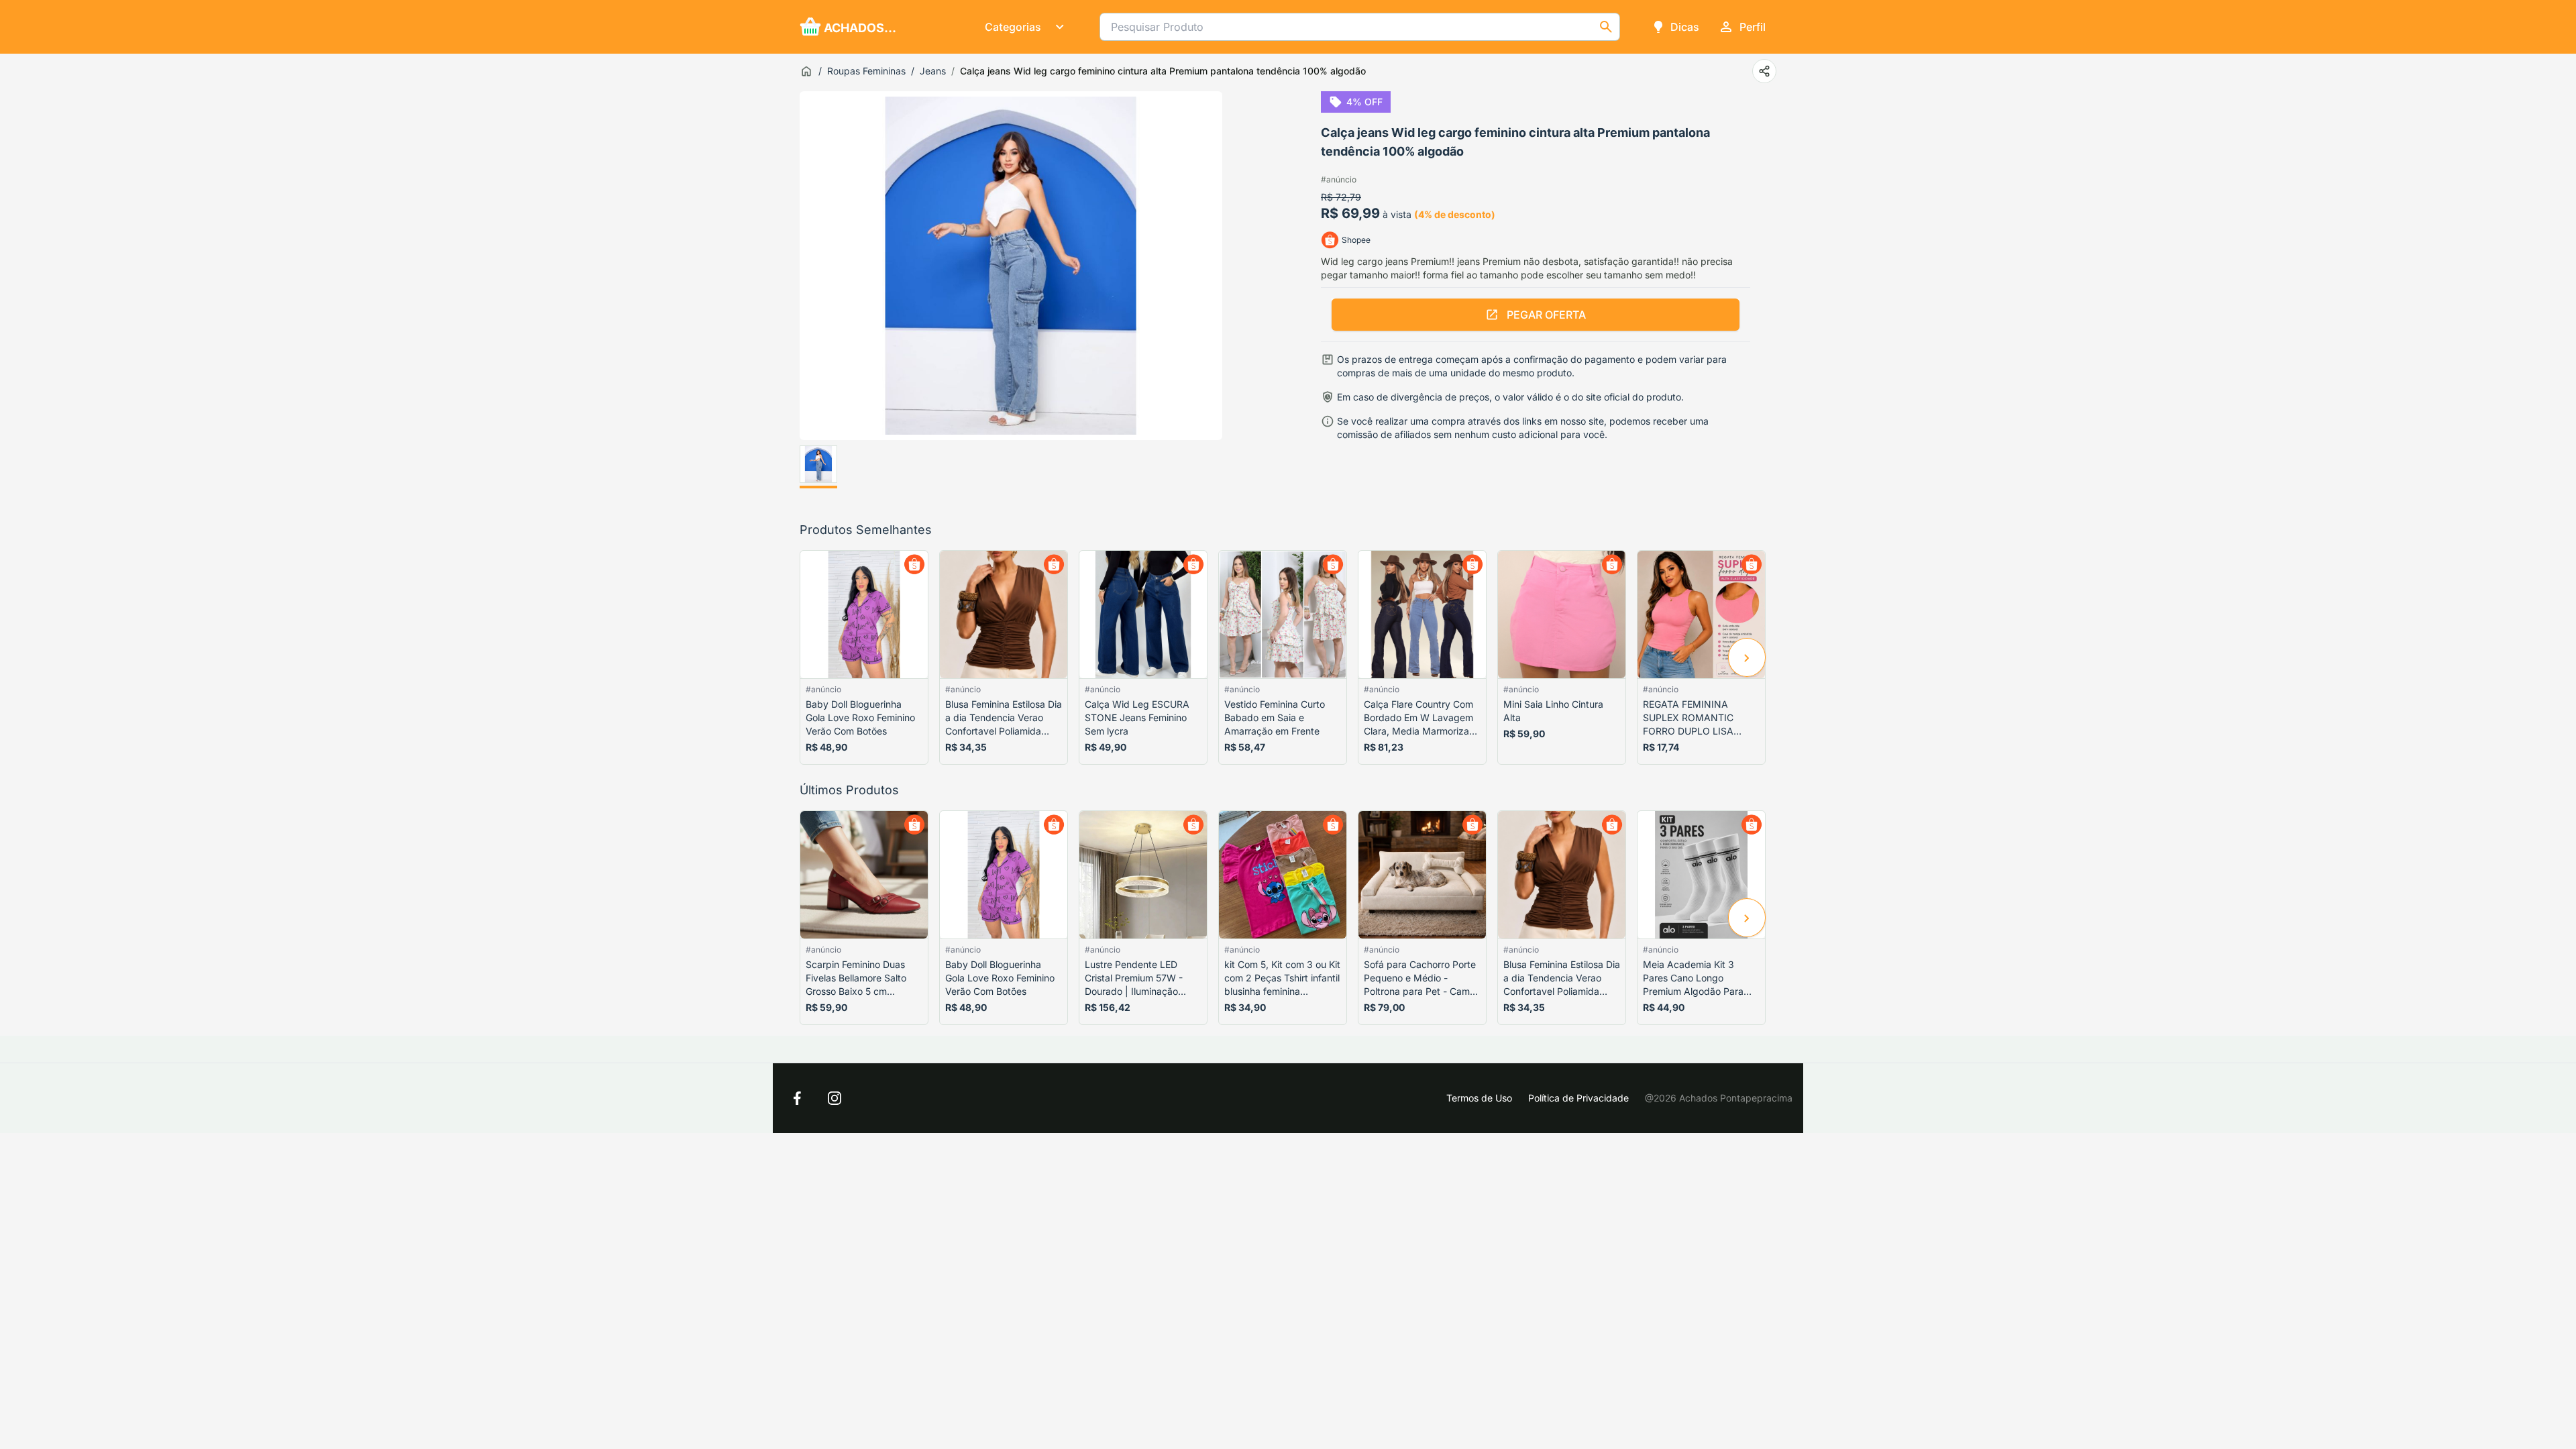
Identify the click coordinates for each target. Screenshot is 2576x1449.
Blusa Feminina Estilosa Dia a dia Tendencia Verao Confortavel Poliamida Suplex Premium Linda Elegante (1004, 718)
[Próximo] (1747, 657)
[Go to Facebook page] (797, 1098)
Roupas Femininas (866, 71)
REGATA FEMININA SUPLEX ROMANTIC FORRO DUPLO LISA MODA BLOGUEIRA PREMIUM (1688, 718)
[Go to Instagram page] (835, 1098)
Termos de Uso (1479, 1098)
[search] (1606, 27)
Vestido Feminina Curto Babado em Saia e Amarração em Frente (1275, 717)
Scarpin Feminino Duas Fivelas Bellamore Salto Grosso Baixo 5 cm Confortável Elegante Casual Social (856, 978)
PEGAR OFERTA (1546, 315)
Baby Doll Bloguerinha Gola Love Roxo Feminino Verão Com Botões (860, 717)
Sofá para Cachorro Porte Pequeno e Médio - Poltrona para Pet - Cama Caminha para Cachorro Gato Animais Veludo (1420, 978)
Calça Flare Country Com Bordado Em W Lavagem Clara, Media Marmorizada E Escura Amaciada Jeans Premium (1422, 718)
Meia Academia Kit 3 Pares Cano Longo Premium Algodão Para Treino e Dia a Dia (1693, 978)
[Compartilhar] (1764, 71)
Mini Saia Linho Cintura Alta (1553, 711)
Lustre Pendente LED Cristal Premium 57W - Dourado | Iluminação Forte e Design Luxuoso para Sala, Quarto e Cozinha (1136, 978)
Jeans (933, 71)
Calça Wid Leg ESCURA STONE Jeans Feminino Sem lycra (1137, 717)
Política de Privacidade (1578, 1098)
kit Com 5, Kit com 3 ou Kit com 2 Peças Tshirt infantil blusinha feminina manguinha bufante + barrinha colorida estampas (1282, 978)
